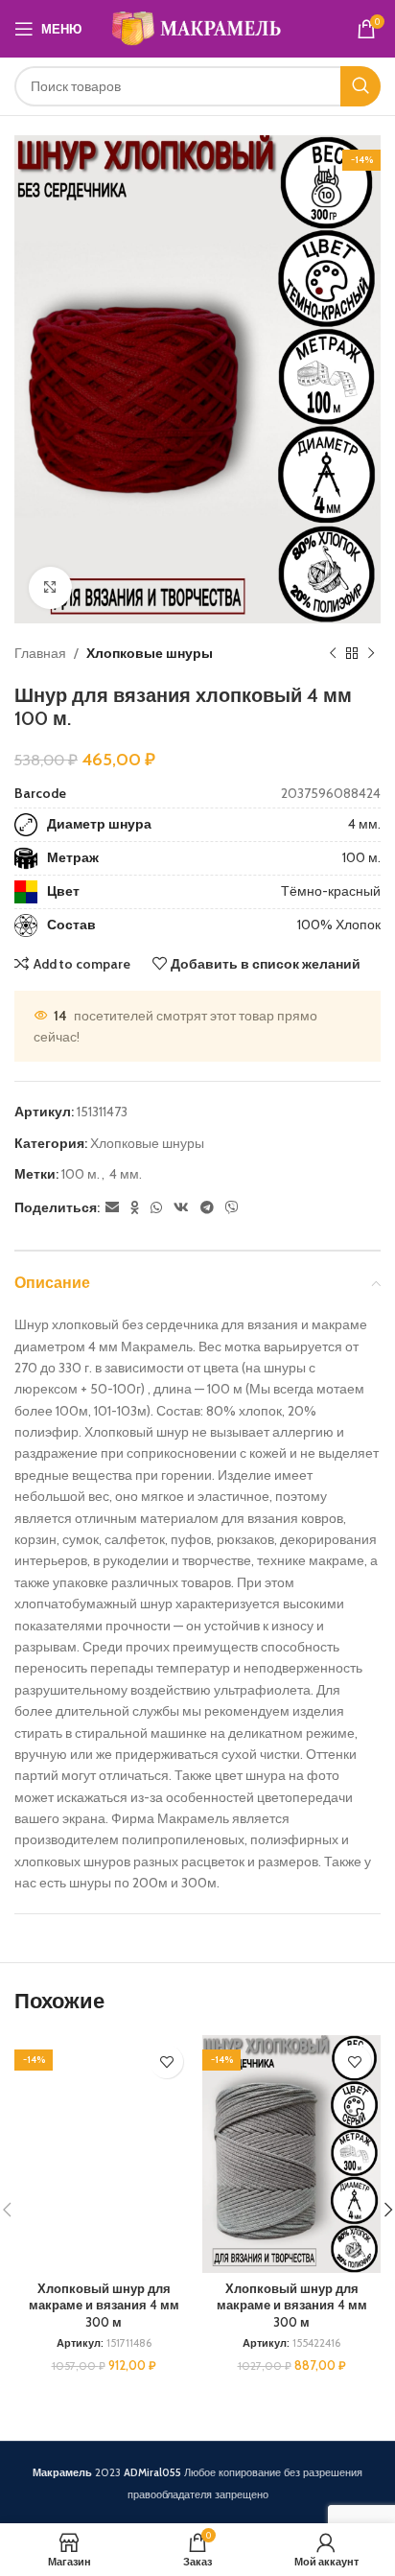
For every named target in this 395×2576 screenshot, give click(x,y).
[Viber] (232, 1208)
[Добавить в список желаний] (166, 2061)
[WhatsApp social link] (156, 1208)
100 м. (361, 857)
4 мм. (364, 824)
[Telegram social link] (207, 1208)
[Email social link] (112, 1208)
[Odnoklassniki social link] (135, 1208)
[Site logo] (198, 27)
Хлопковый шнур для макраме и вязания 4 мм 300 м (104, 2306)
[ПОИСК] (360, 86)
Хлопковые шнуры (150, 653)
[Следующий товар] (371, 654)
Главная (40, 653)
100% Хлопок (339, 925)
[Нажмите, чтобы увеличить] (50, 588)
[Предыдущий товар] (333, 654)
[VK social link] (181, 1208)
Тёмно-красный (331, 891)
